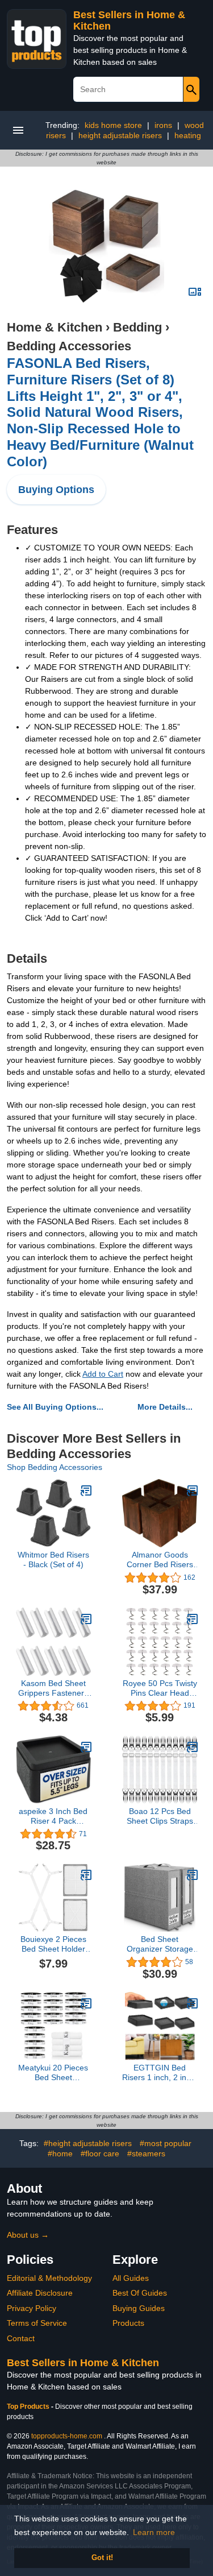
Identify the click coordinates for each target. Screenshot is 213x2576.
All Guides (131, 2278)
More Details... (165, 1407)
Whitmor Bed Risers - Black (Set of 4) (53, 1560)
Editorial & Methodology (49, 2278)
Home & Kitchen (55, 327)
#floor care (100, 2153)
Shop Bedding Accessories (55, 1467)
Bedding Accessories (69, 346)
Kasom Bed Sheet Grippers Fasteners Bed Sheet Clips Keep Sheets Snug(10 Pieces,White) (53, 1688)
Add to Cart (103, 1374)
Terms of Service (37, 2323)
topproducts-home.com (67, 2436)
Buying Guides (139, 2308)
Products (128, 2323)
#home (60, 2153)
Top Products (29, 2407)
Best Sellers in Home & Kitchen (83, 2363)
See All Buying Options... (55, 1407)
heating (188, 135)
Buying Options (56, 490)
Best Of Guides (140, 2293)
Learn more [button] (154, 2532)
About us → (28, 2235)
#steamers (146, 2153)
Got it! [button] (102, 2558)
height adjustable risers (120, 135)
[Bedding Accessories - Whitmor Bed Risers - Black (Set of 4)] (86, 1490)
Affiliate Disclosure (40, 2293)
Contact (21, 2338)
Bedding (137, 327)
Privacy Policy (32, 2308)
